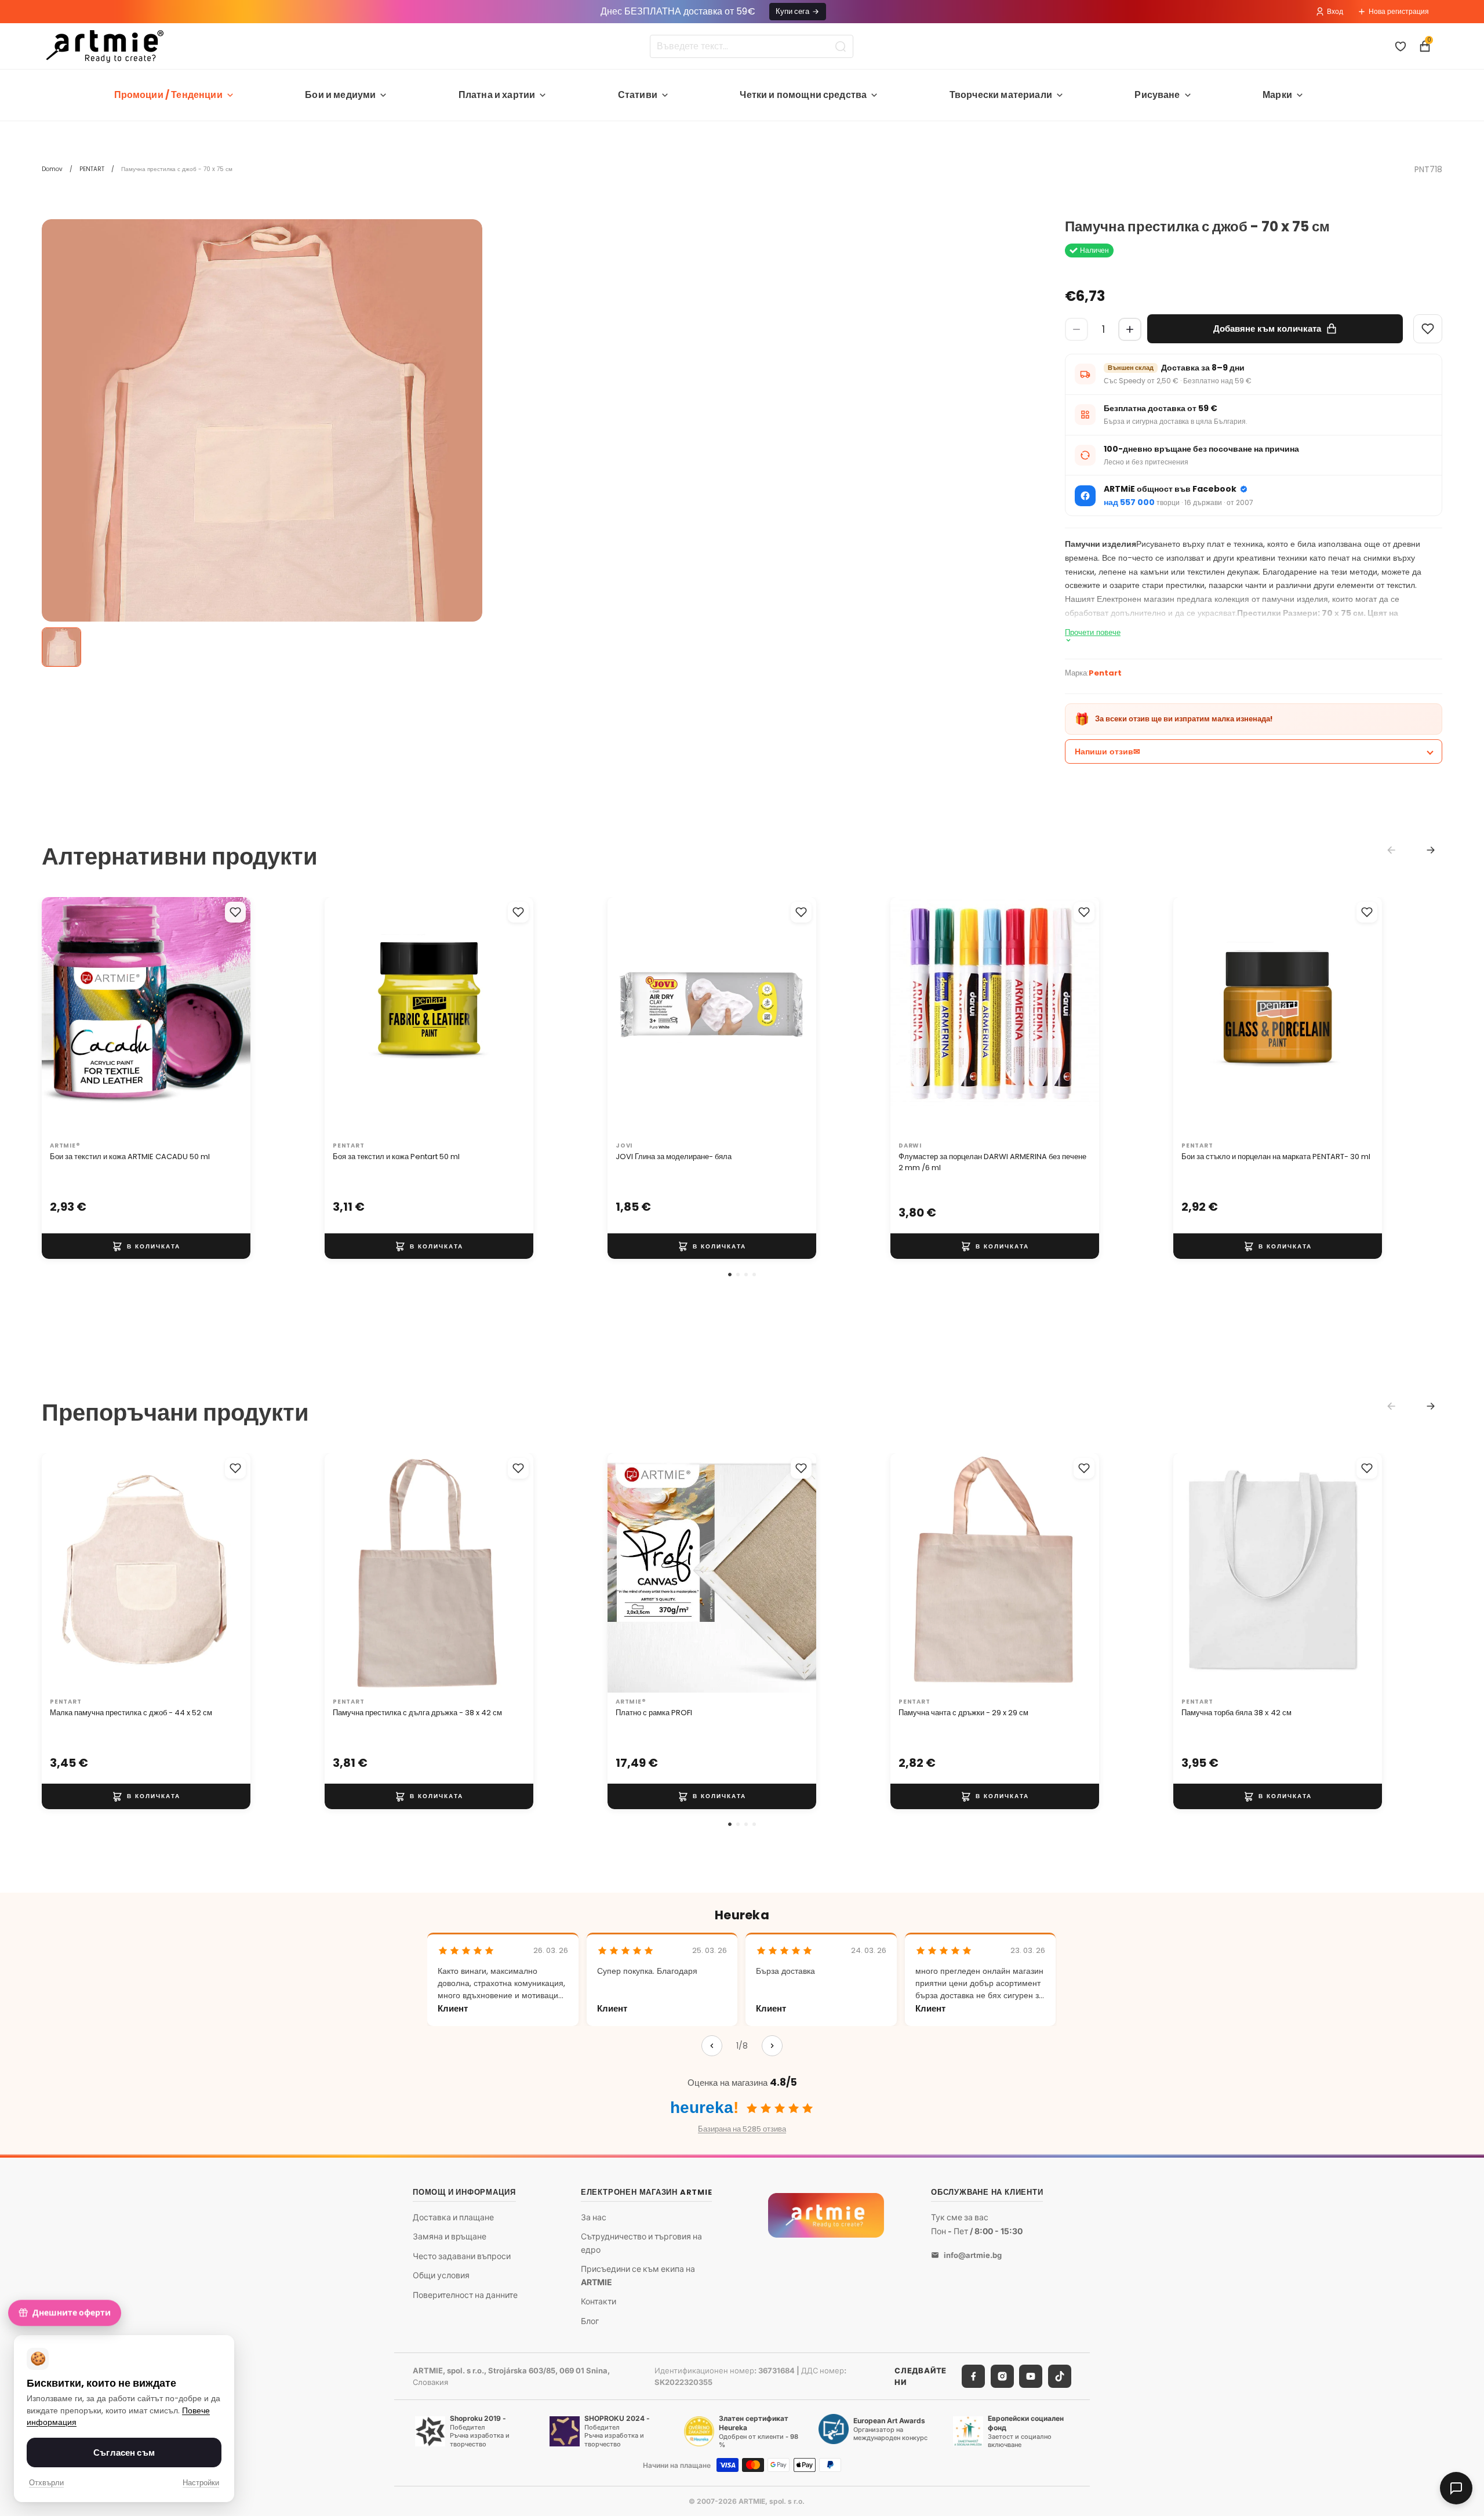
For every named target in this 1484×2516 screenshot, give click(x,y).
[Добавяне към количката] (146, 1246)
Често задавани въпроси (462, 2256)
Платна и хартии (497, 95)
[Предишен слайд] (63, 1016)
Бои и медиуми (340, 95)
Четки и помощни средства (803, 95)
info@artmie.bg (973, 2255)
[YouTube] (1031, 2376)
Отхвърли (46, 2483)
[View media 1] (61, 647)
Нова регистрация (1399, 11)
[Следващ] (772, 2046)
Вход (1335, 11)
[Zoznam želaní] (1401, 46)
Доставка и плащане (453, 2217)
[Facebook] (973, 2376)
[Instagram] (1002, 2376)
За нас (594, 2217)
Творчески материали (1001, 95)
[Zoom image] (262, 440)
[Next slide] (1431, 850)
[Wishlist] (1428, 329)
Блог (590, 2320)
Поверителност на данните (465, 2295)
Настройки (201, 2483)
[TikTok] (1060, 2376)
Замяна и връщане (450, 2236)
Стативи (638, 95)
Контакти (599, 2301)
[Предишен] (712, 2046)
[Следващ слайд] (230, 1016)
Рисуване (1157, 95)
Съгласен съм (124, 2453)
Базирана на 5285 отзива (742, 2129)
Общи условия (441, 2275)
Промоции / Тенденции (168, 95)
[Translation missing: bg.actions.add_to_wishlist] (235, 912)
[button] (730, 1275)
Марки (1277, 95)
